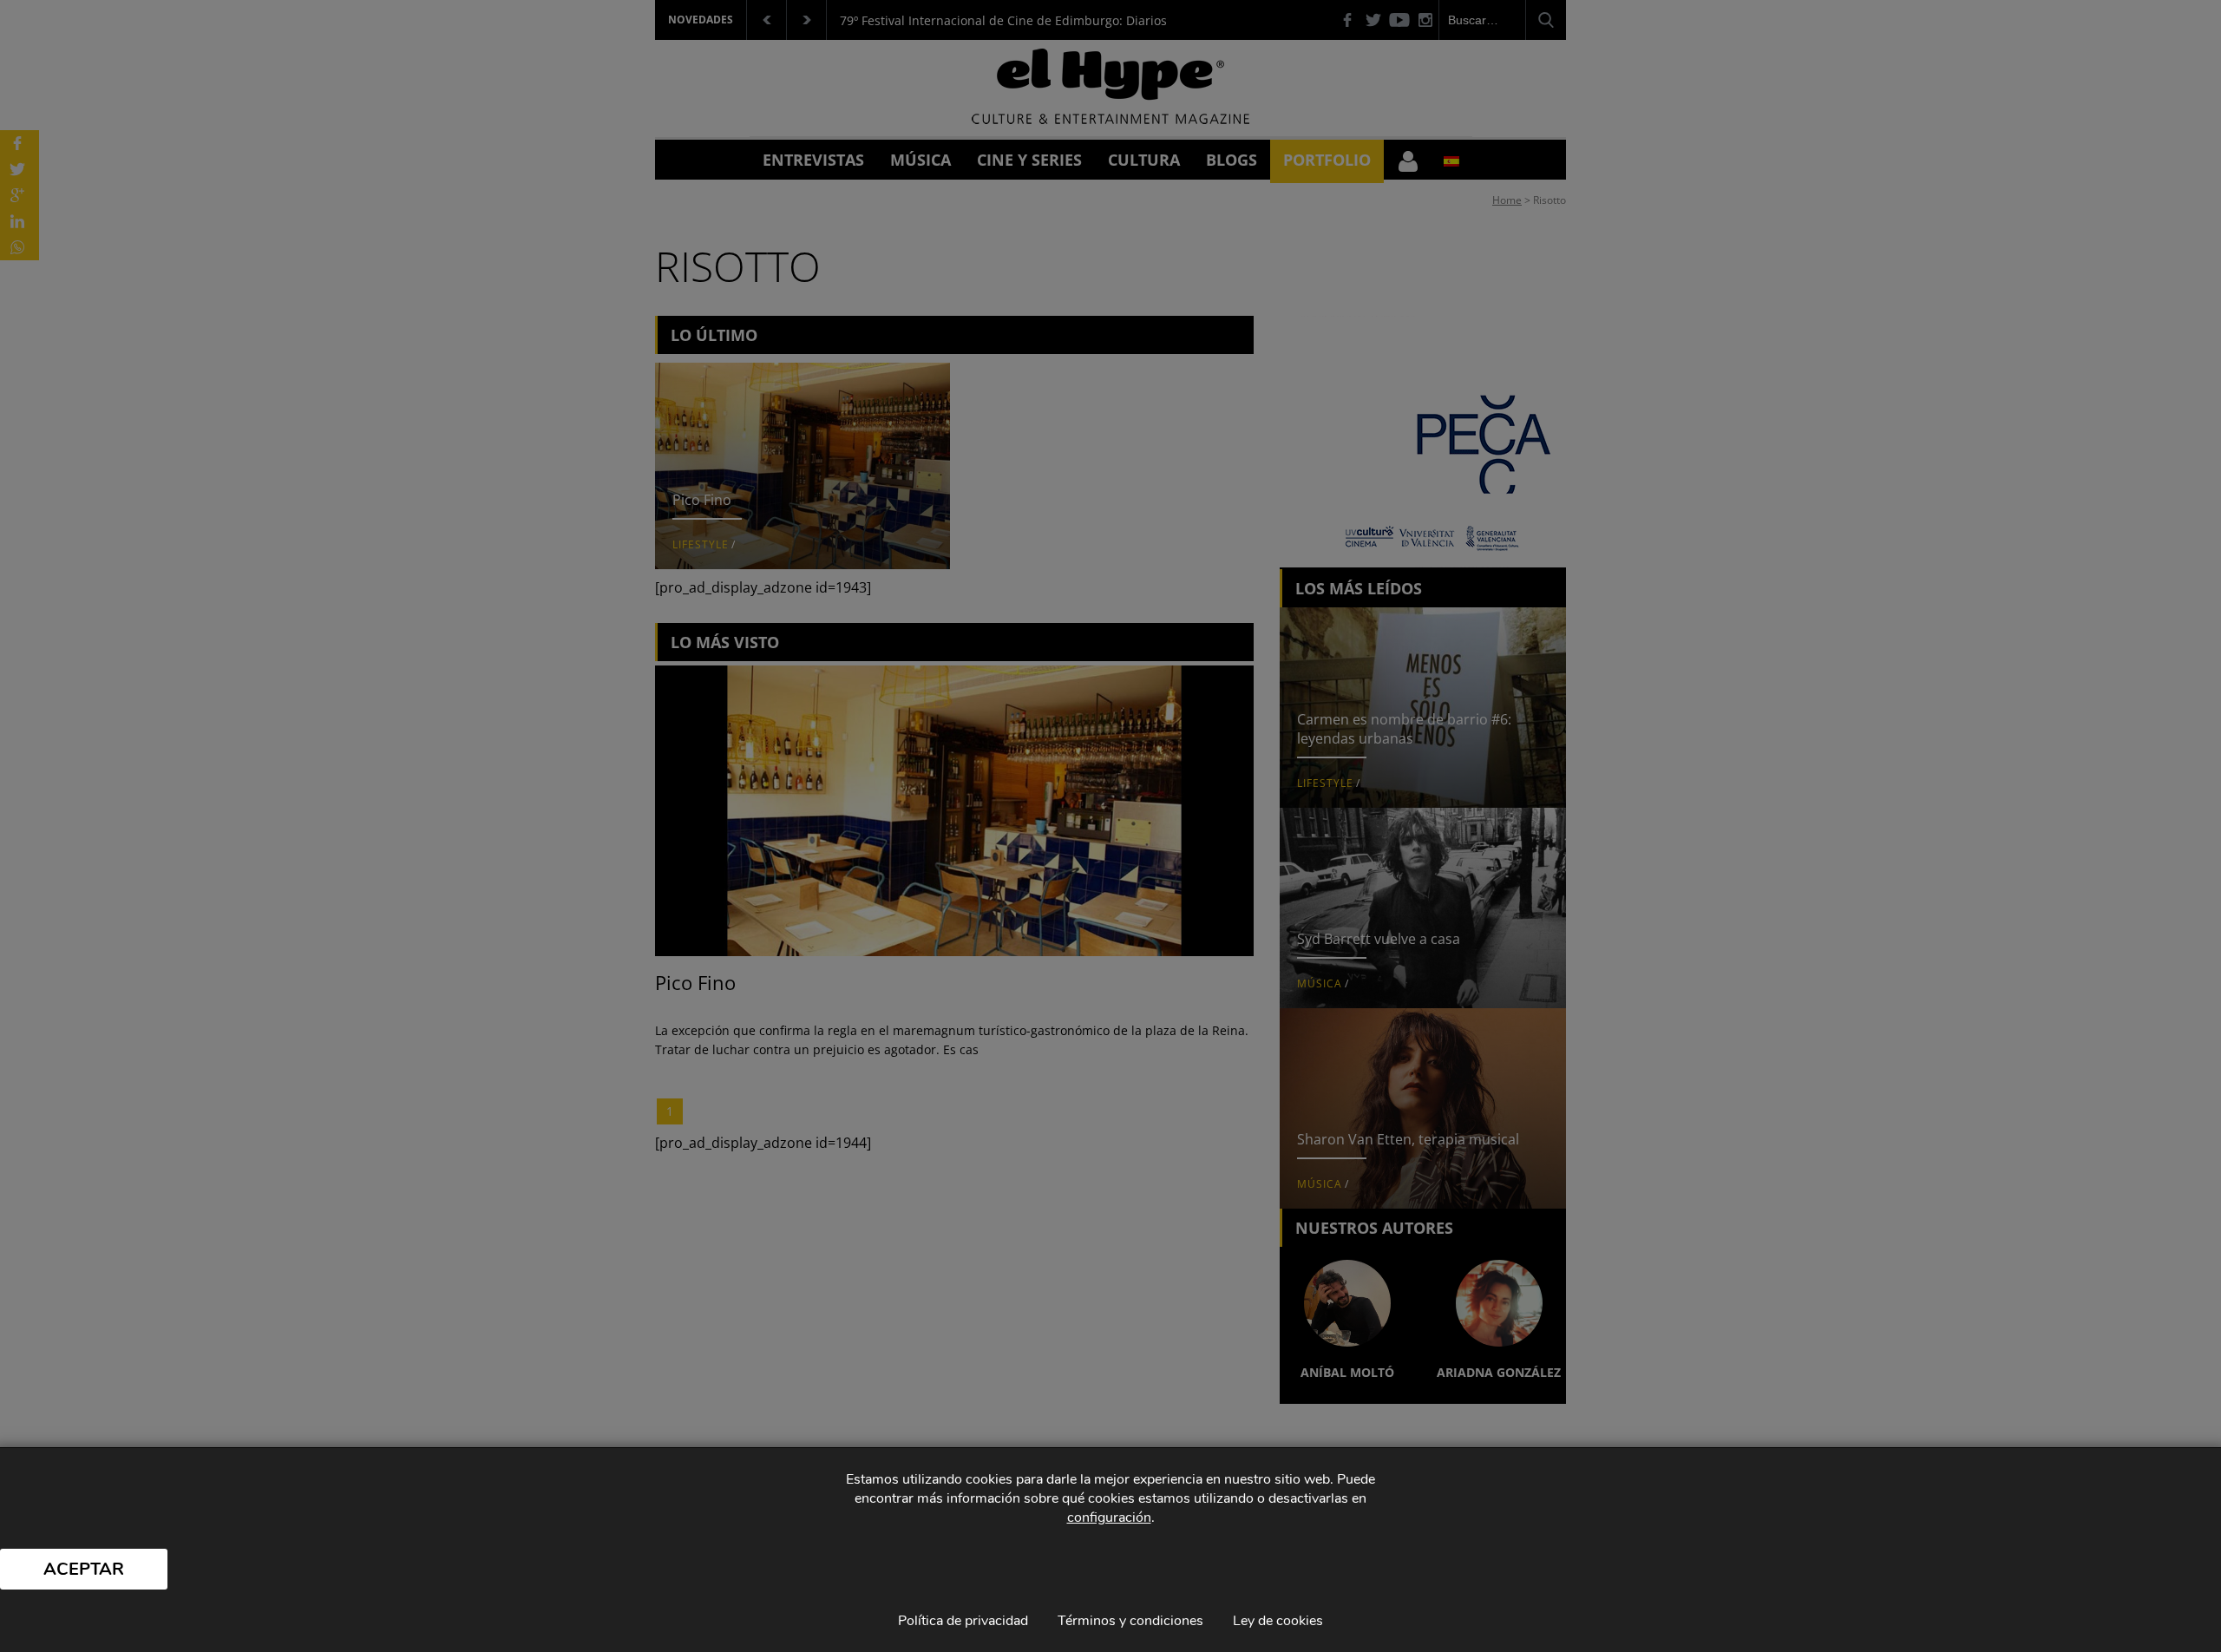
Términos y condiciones (1130, 1621)
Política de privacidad (963, 1621)
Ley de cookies (1278, 1621)
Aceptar (84, 1569)
